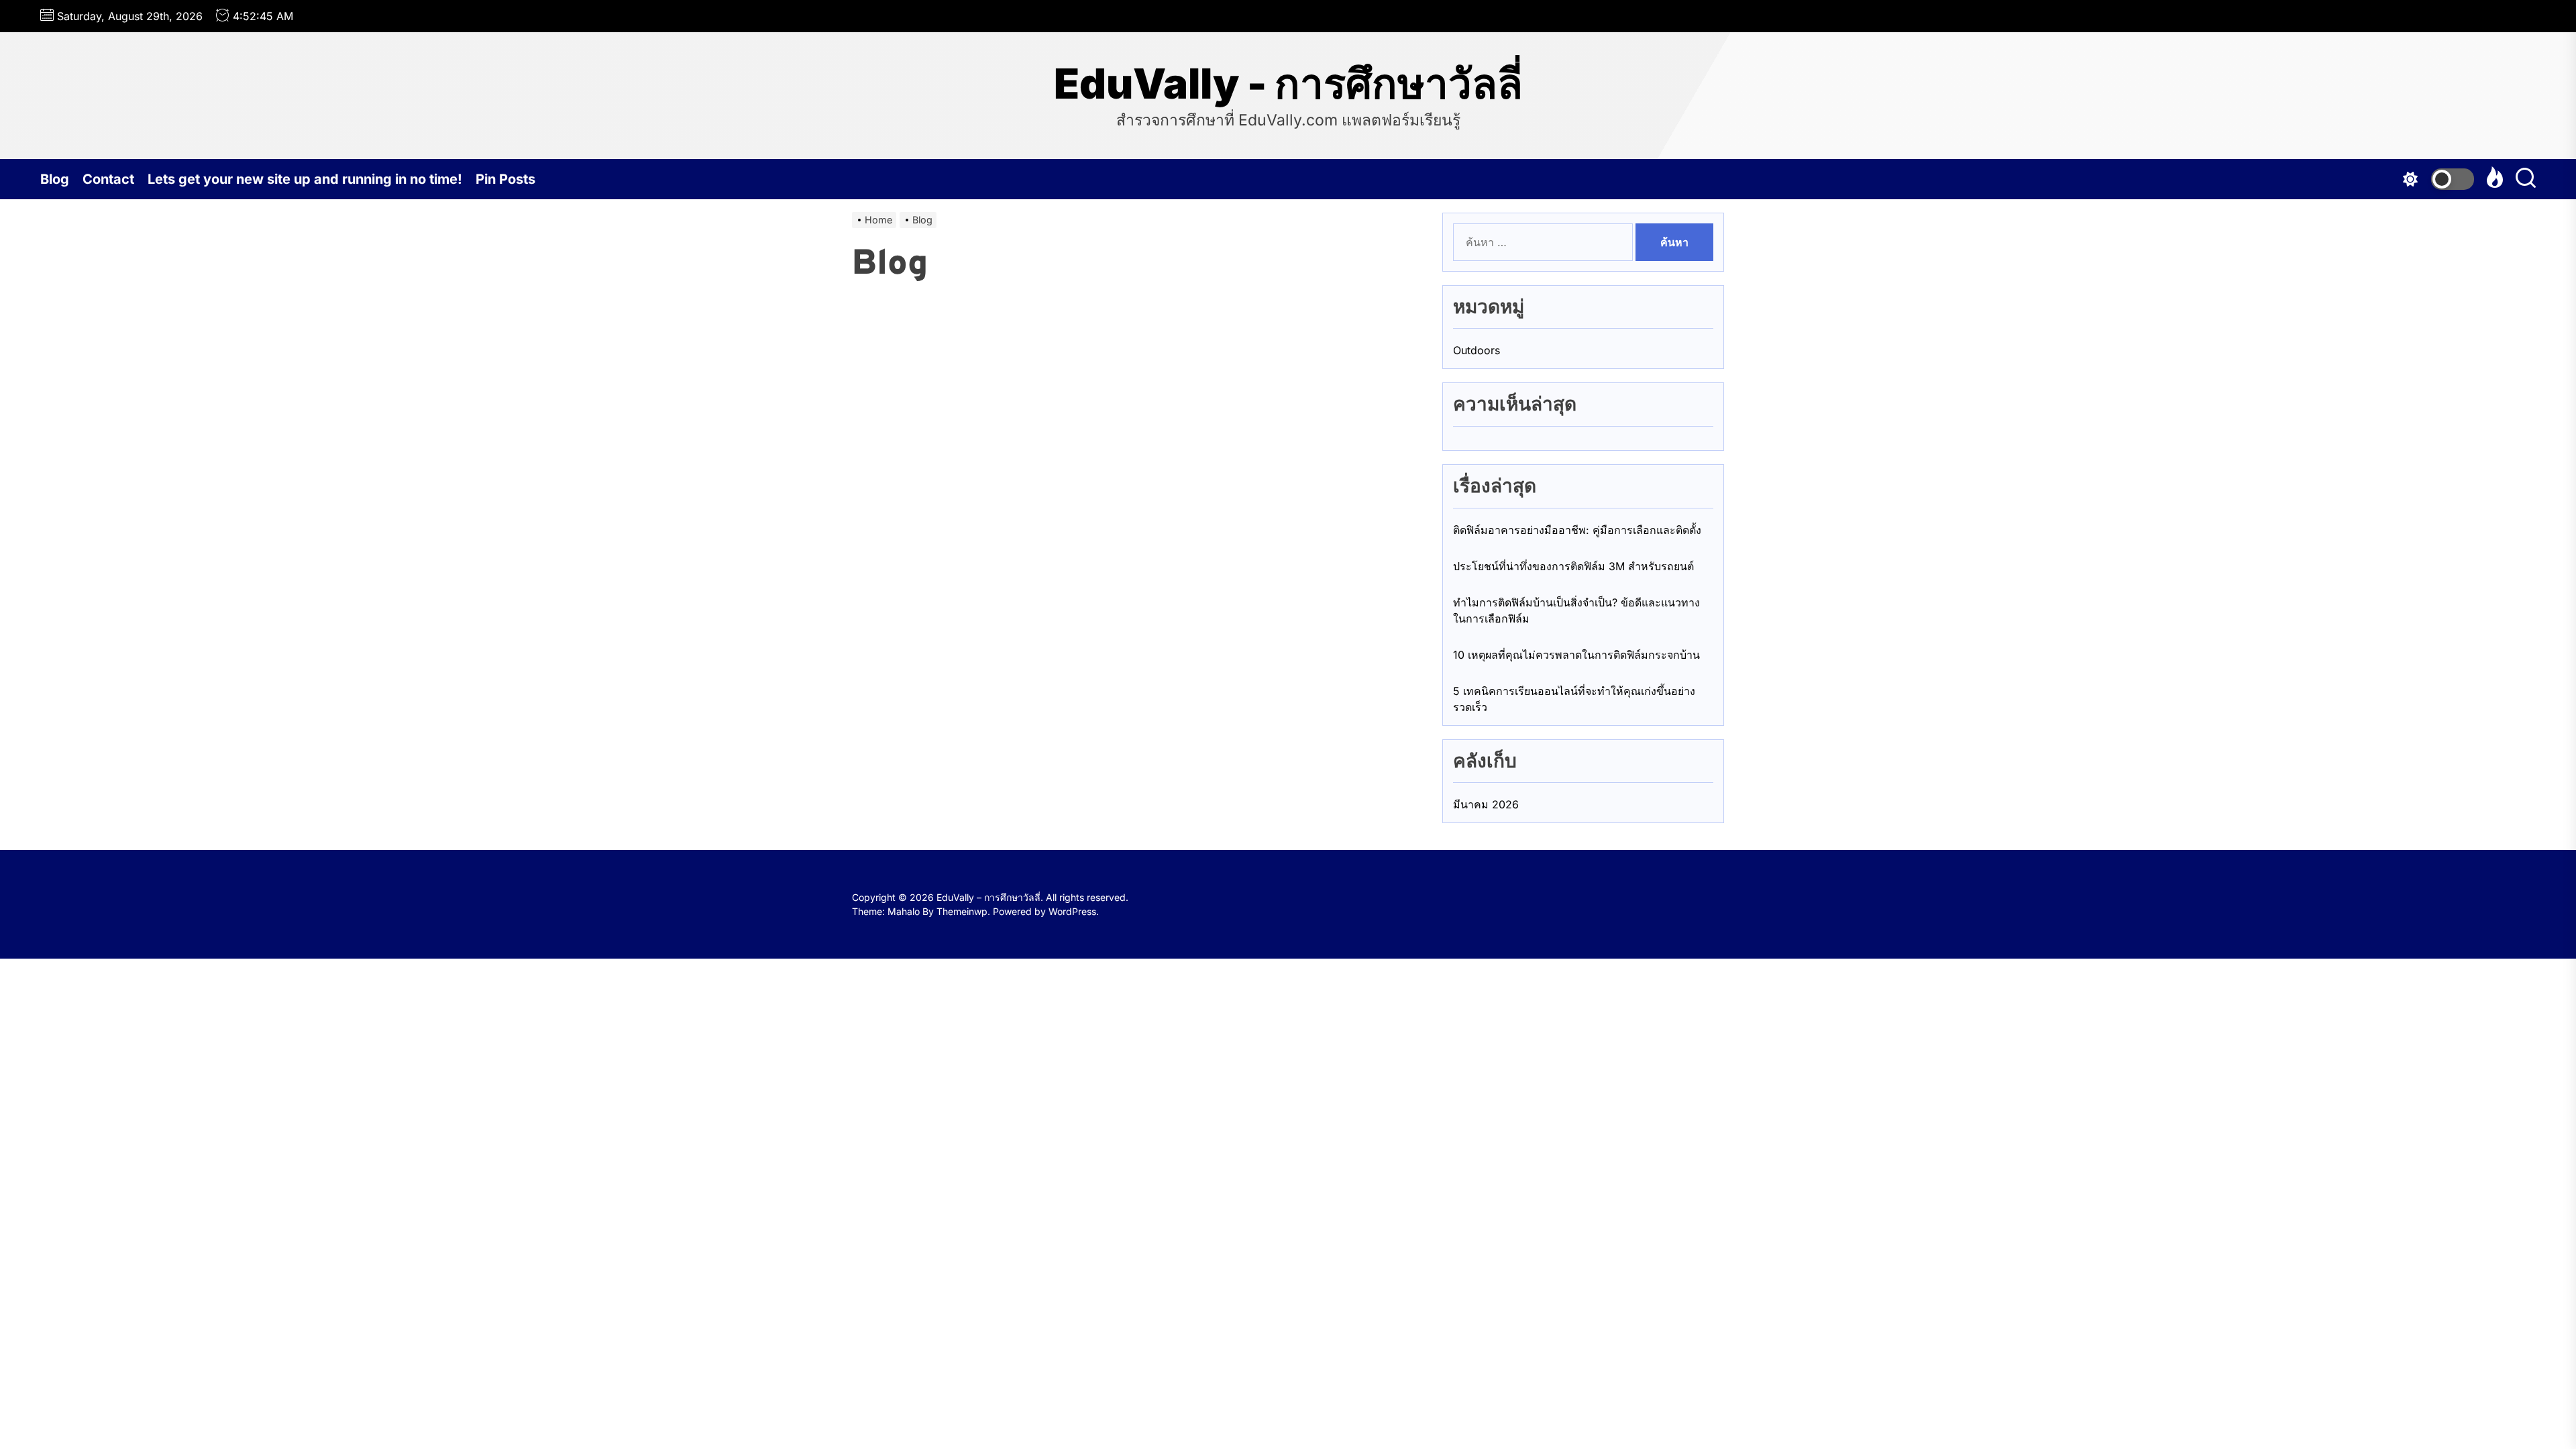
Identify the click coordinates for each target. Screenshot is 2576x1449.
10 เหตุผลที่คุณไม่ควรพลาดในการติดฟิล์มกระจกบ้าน (1576, 655)
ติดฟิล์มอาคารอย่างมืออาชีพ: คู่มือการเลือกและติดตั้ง (1577, 530)
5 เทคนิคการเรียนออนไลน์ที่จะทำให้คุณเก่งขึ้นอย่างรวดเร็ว (1574, 699)
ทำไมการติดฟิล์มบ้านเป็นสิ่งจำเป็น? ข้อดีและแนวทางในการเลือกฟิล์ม (1576, 610)
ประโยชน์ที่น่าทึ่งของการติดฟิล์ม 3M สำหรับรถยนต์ (1573, 566)
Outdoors (1477, 350)
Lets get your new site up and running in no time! (305, 179)
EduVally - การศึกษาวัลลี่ (1288, 84)
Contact (108, 179)
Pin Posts (505, 179)
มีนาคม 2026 (1486, 804)
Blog (55, 179)
